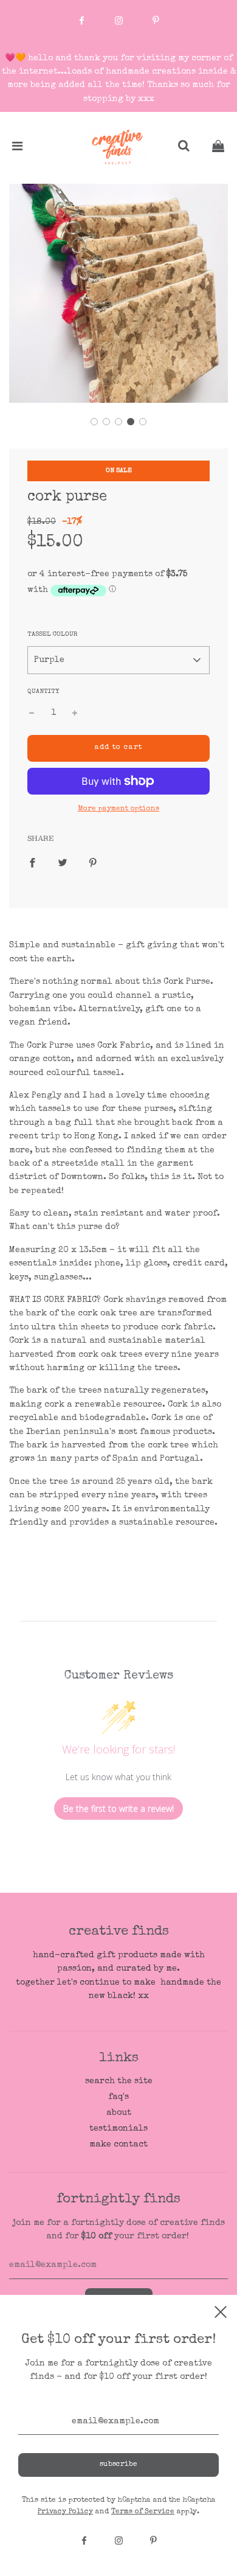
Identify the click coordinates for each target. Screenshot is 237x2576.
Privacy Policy (65, 2512)
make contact (118, 2145)
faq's (118, 2097)
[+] (75, 713)
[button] (94, 422)
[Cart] (218, 148)
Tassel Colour (53, 634)
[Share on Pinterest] (93, 862)
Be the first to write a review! (118, 1808)
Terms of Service (143, 2512)
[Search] (184, 148)
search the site (119, 2081)
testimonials (118, 2129)
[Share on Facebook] (32, 862)
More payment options (118, 809)
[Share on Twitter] (63, 862)
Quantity (43, 691)
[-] (32, 713)
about (119, 2113)
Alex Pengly (35, 1096)
